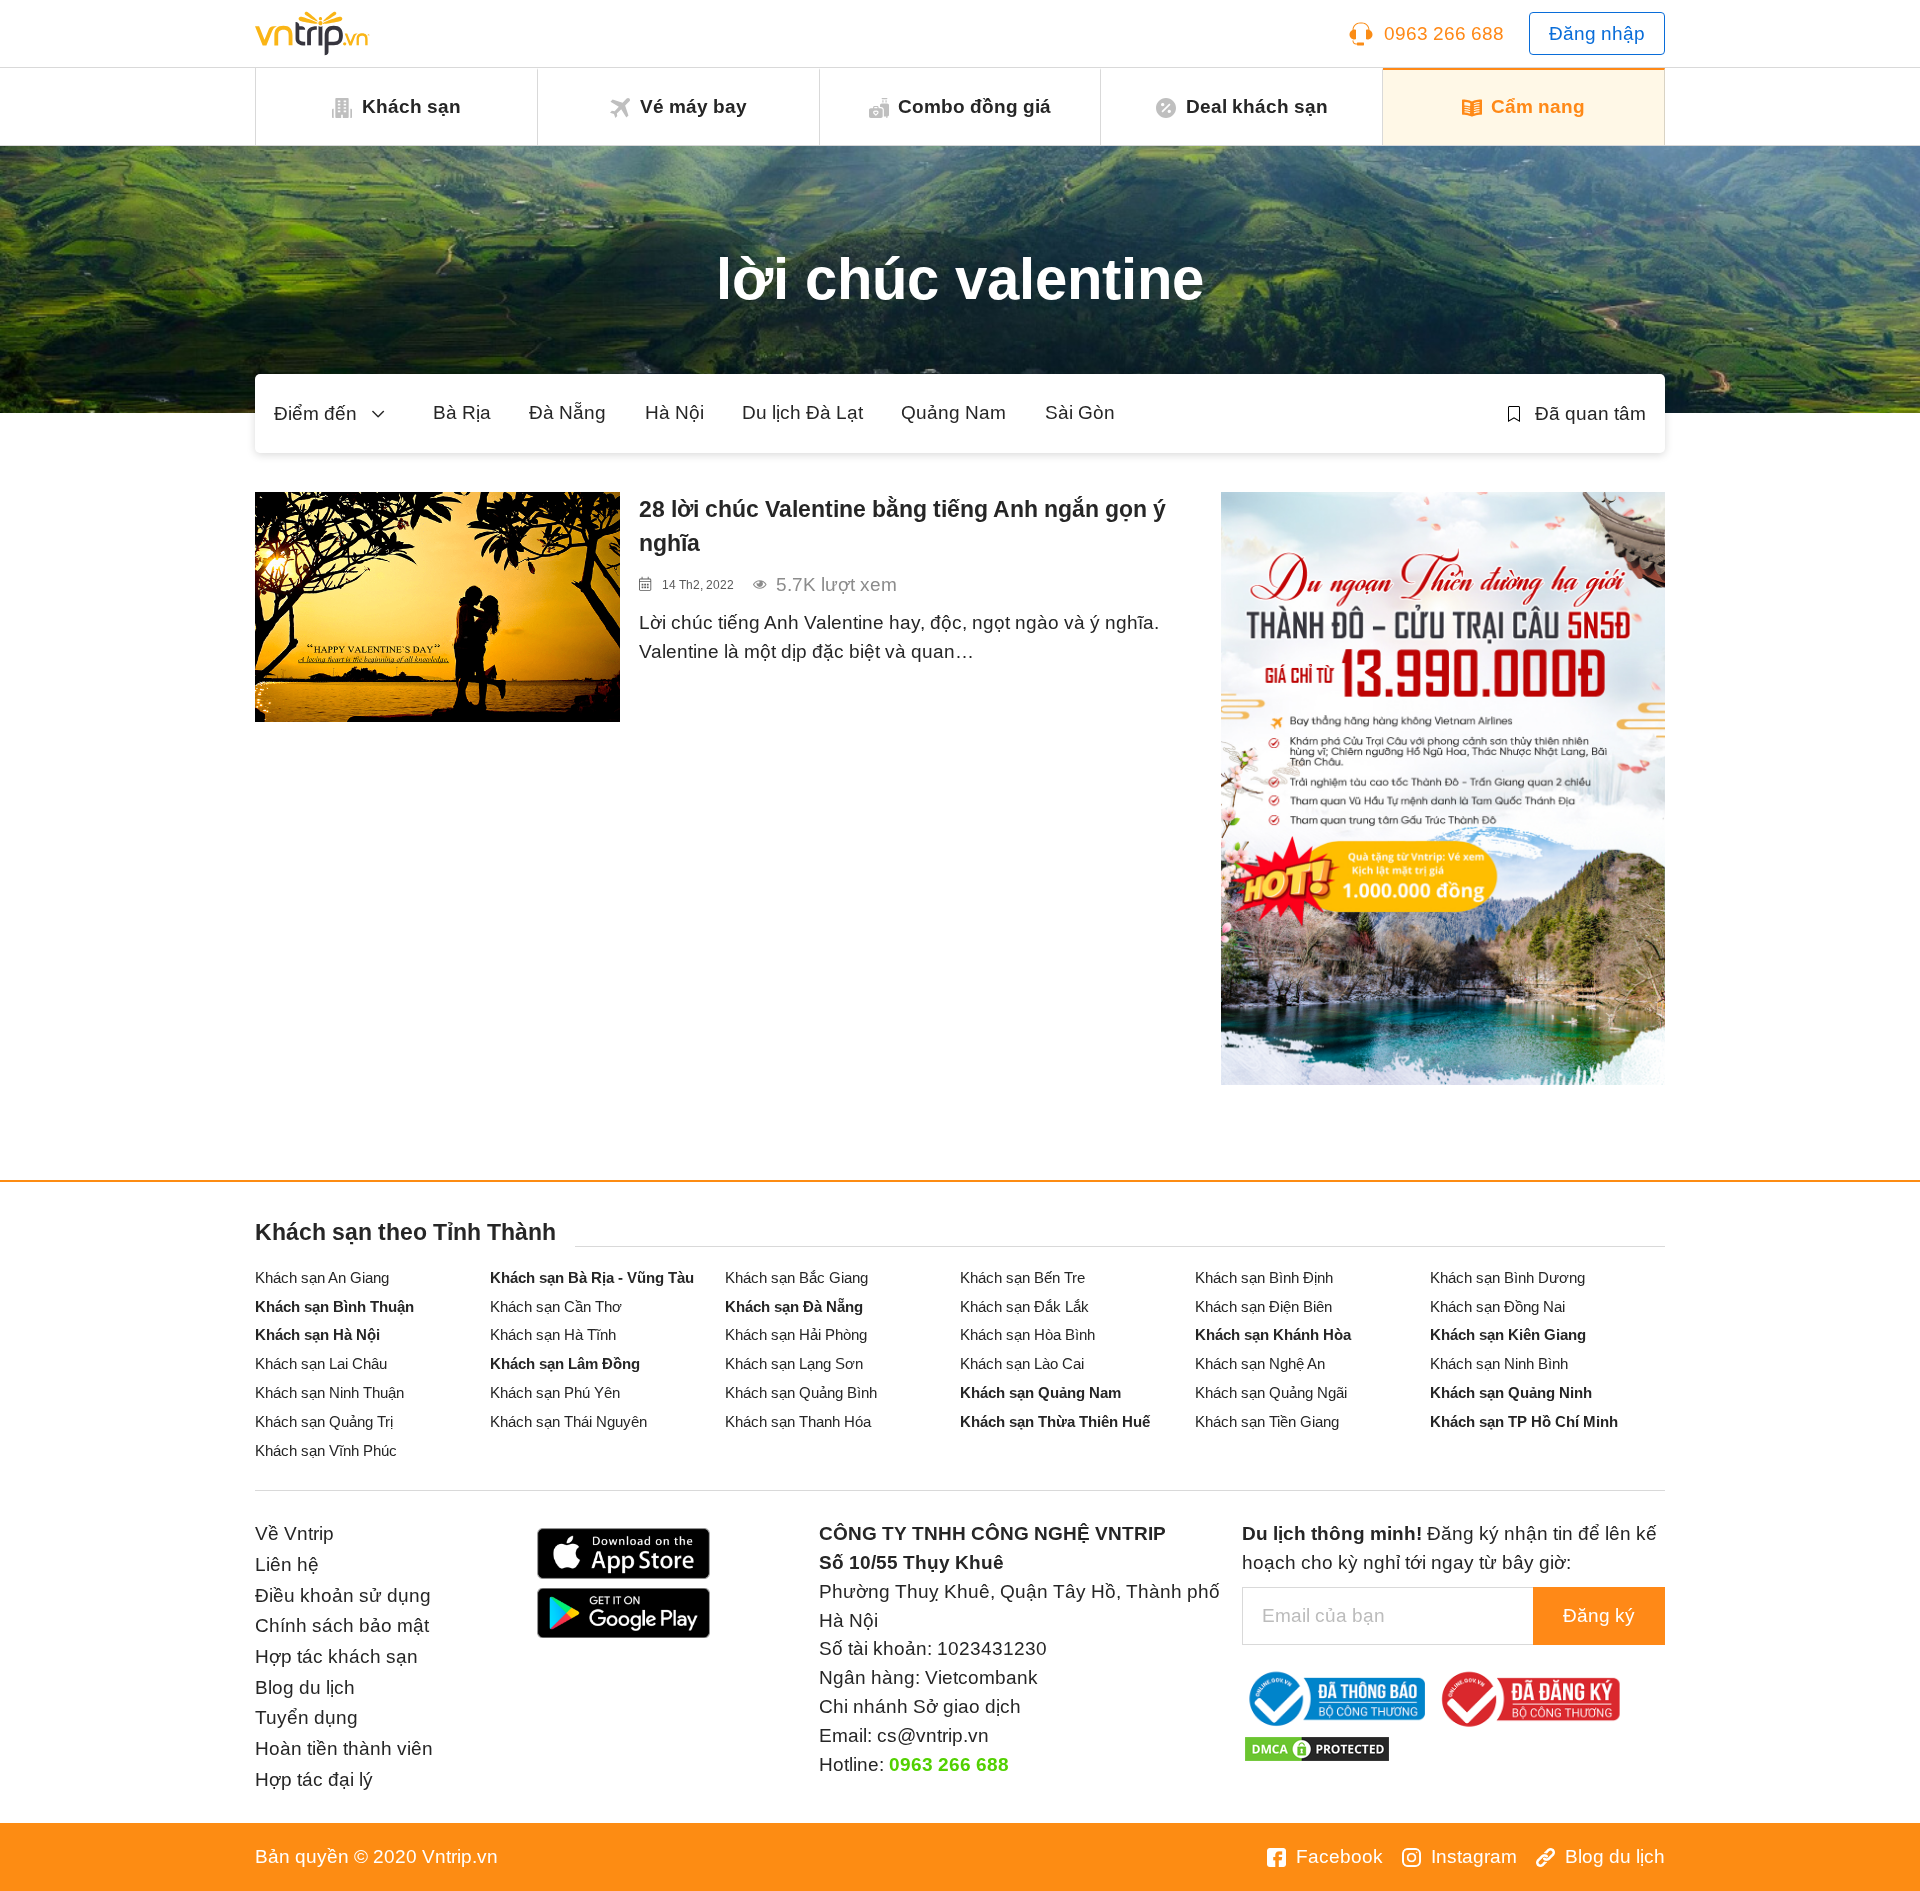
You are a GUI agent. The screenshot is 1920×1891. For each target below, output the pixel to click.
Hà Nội (674, 412)
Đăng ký (1599, 1615)
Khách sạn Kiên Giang (1508, 1334)
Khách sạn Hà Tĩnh (553, 1334)
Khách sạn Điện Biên (1263, 1306)
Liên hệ (287, 1564)
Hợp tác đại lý (314, 1779)
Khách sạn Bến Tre (1022, 1277)
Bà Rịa (462, 412)
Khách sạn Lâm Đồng (565, 1363)
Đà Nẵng (567, 412)
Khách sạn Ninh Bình (1499, 1363)
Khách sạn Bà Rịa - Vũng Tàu (592, 1277)
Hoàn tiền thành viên (344, 1748)
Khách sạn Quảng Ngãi (1271, 1392)
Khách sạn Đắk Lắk (1024, 1306)
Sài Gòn (1080, 412)
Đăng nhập (1597, 33)
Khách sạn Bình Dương (1507, 1277)
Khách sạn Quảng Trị (324, 1421)
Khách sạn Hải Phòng (796, 1334)
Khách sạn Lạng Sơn (794, 1363)
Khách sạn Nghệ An (1260, 1363)
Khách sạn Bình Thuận (334, 1306)
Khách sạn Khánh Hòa (1273, 1334)
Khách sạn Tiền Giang (1267, 1421)
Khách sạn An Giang (322, 1277)
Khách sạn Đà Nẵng (794, 1306)
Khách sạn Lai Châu (321, 1363)
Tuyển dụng (306, 1717)
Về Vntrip (294, 1533)
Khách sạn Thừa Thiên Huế (1055, 1421)
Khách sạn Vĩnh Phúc (326, 1450)
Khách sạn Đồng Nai (1497, 1306)
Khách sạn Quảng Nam (1040, 1392)
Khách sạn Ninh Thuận (329, 1392)
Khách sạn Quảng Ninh (1511, 1392)
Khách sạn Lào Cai (1022, 1363)
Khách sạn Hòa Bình (1027, 1334)
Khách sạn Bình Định (1264, 1277)
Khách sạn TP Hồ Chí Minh (1524, 1421)
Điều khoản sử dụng (343, 1595)
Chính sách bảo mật (342, 1625)
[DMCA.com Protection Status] (1317, 1747)
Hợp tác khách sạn (336, 1656)
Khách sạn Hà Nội (317, 1334)
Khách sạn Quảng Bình (801, 1392)
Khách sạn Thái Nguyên (568, 1421)
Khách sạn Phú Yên (555, 1392)
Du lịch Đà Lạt (802, 412)
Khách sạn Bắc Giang (796, 1277)
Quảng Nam (953, 412)
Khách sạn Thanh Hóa (798, 1421)
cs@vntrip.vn (933, 1735)
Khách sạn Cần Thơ (556, 1306)
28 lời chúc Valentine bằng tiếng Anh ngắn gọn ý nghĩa (902, 526)
